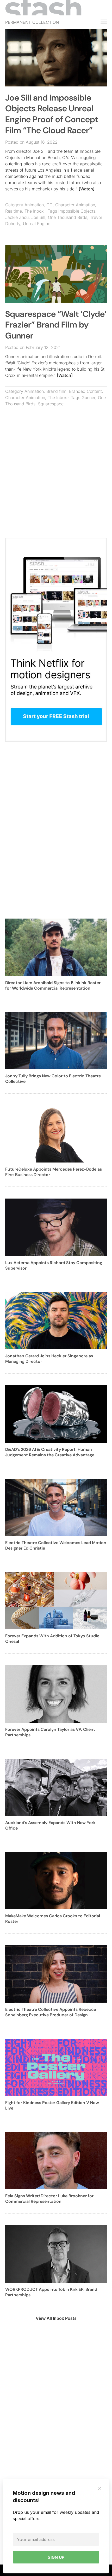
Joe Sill (38, 217)
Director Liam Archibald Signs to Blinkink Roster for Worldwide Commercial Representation (53, 985)
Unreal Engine (37, 224)
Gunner (88, 398)
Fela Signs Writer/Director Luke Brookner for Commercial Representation (49, 2199)
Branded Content (85, 391)
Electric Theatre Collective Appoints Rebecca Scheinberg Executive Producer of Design (51, 2012)
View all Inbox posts (56, 2318)
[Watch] (87, 189)
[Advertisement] (56, 482)
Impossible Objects (77, 211)
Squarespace (51, 404)
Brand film (56, 391)
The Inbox (34, 211)
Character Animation (75, 205)
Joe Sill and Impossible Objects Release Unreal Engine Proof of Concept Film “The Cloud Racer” (52, 114)
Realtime (14, 211)
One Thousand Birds (68, 217)
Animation (34, 205)
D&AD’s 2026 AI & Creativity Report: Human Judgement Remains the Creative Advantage (50, 1452)
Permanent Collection (32, 22)
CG (49, 205)
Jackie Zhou (17, 217)
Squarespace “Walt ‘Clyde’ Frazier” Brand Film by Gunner (56, 325)
